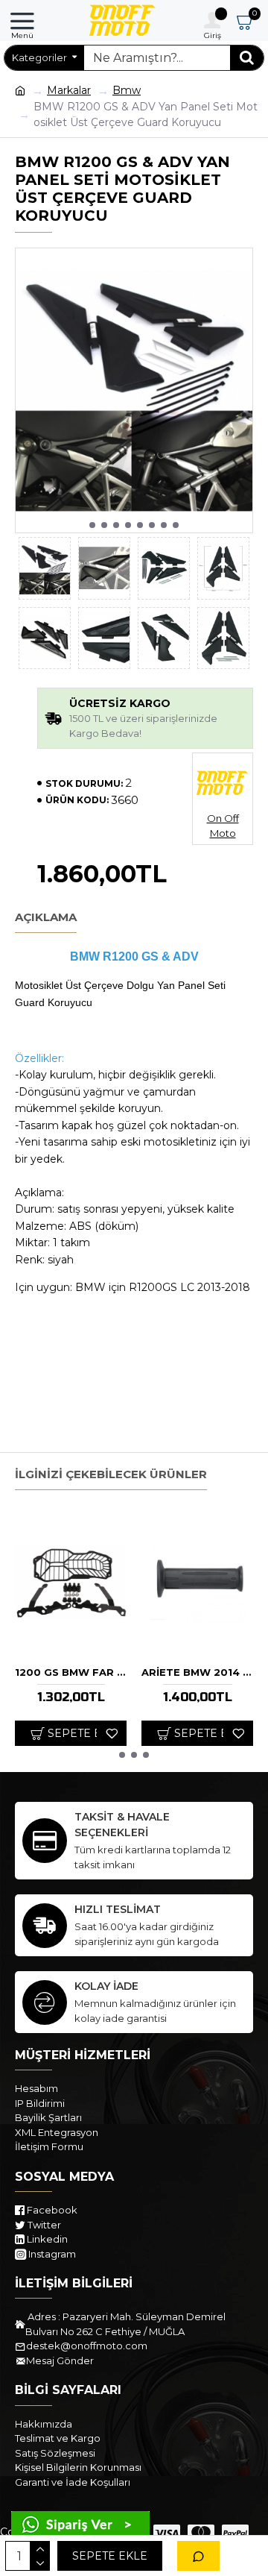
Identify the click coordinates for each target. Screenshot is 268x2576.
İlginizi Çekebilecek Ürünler (111, 1474)
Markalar (69, 90)
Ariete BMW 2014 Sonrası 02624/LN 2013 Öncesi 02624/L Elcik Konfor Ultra (197, 1672)
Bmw (127, 90)
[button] (92, 525)
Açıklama (46, 917)
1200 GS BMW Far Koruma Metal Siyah (71, 1672)
